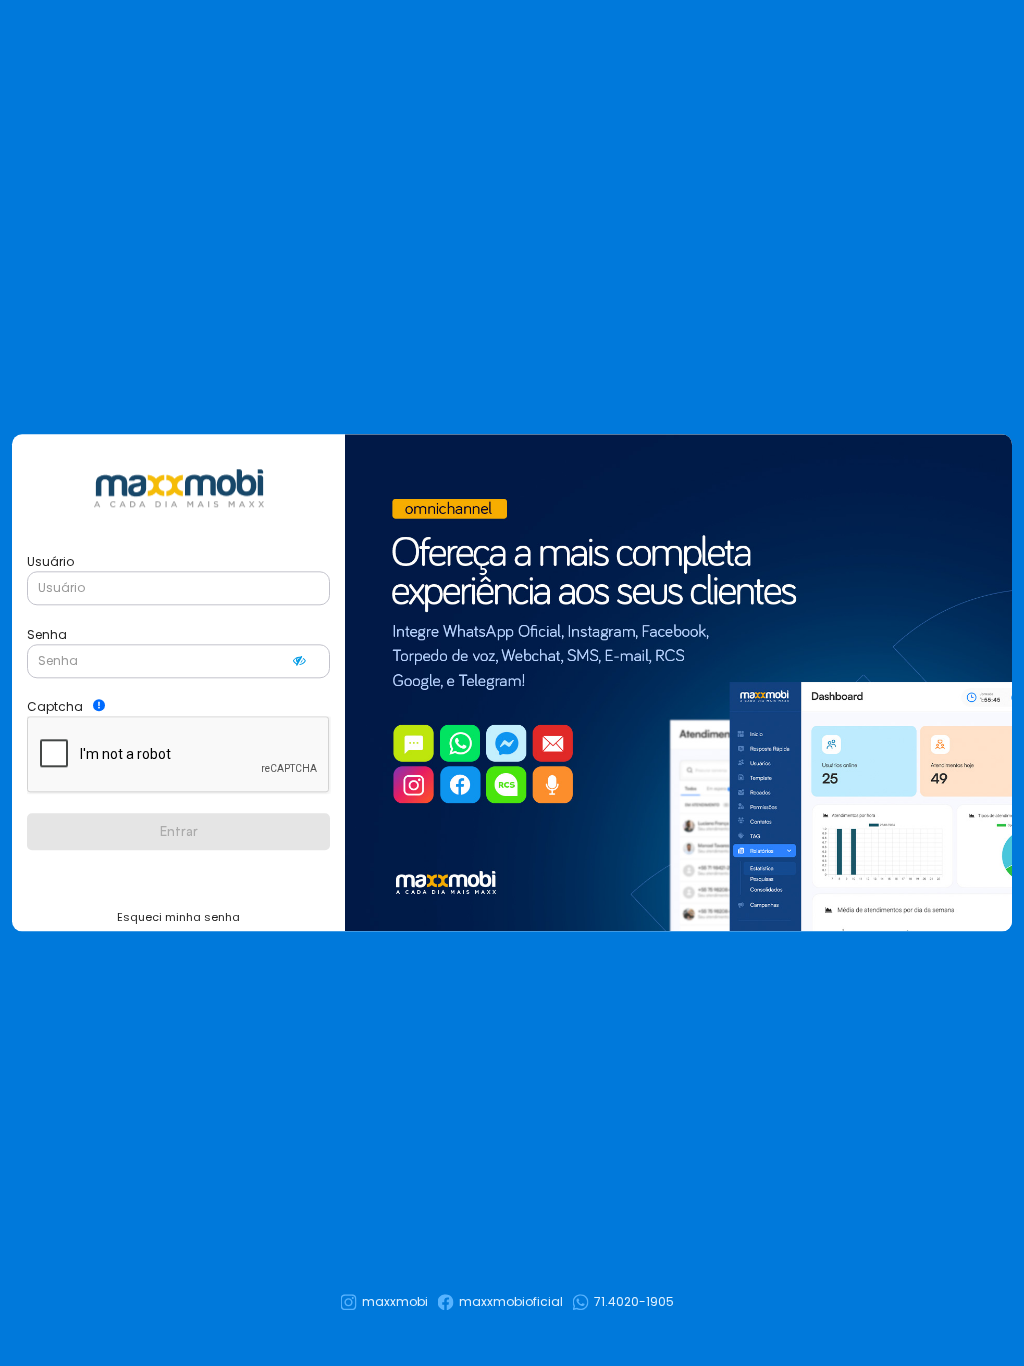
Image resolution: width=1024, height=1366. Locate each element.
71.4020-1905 (634, 1301)
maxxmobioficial (511, 1301)
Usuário (50, 561)
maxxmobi (395, 1301)
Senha (47, 634)
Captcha (55, 706)
